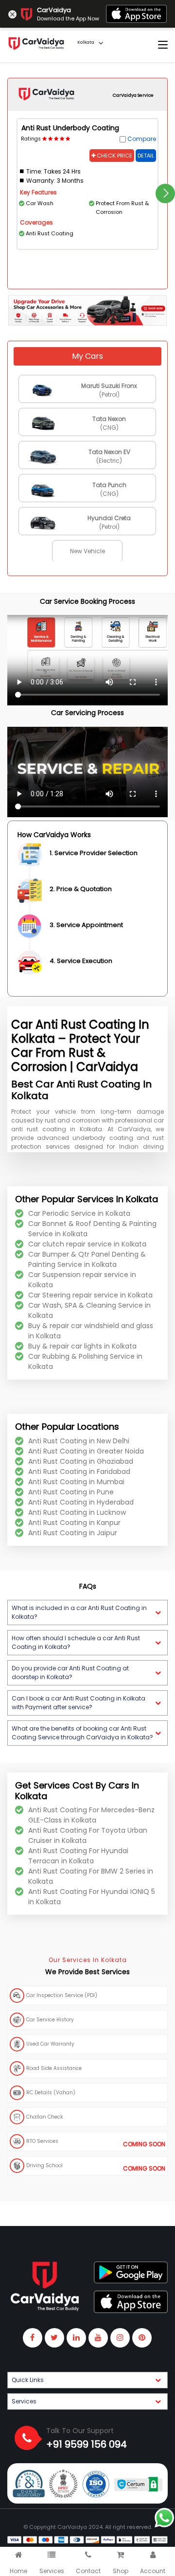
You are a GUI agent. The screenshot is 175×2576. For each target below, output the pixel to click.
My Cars (87, 356)
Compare (142, 139)
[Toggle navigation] (163, 45)
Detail (146, 156)
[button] (87, 1612)
